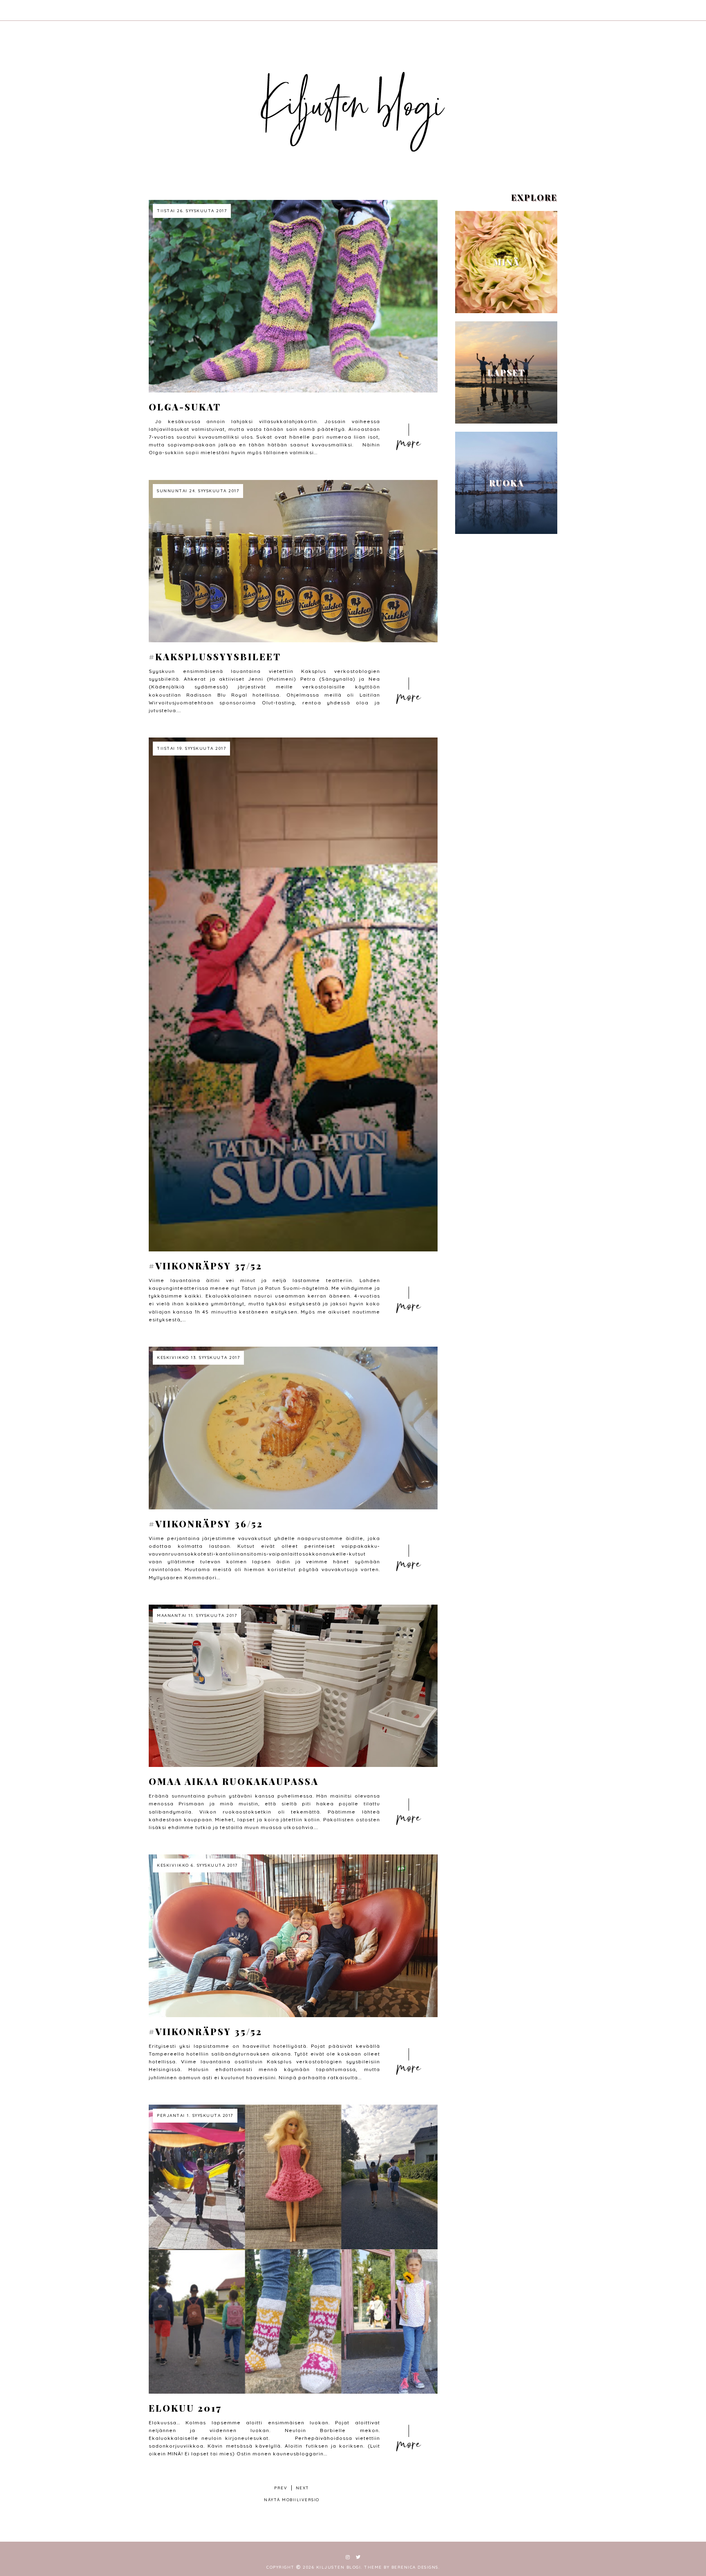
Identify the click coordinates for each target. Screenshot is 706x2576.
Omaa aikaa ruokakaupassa (234, 1781)
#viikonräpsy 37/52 (206, 1266)
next (303, 2488)
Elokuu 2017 (185, 2408)
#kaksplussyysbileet (215, 657)
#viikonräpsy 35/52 (206, 2031)
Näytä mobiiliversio (292, 2500)
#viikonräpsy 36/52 (206, 1524)
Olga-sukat (185, 407)
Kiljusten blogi (339, 2567)
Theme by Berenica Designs (401, 2567)
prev (281, 2488)
